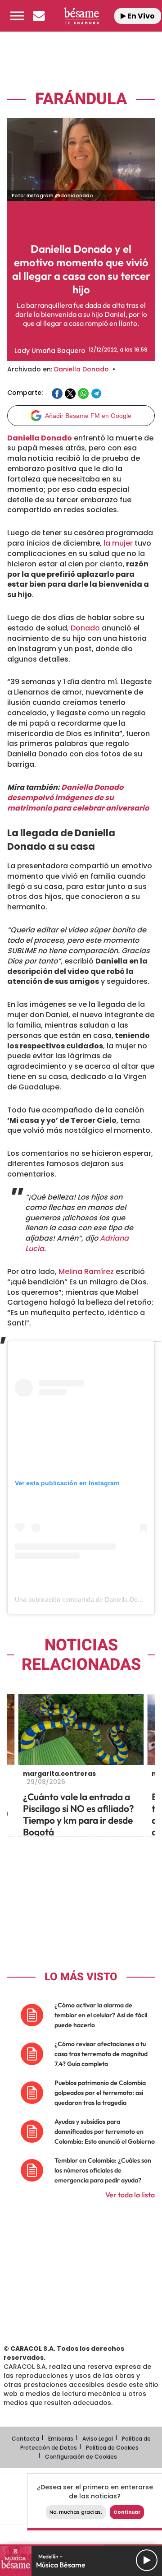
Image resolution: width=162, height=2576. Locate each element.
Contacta (25, 2439)
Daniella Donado (81, 369)
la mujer (117, 543)
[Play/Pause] (147, 2560)
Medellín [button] (49, 2556)
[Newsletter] (39, 16)
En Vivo (140, 16)
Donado (85, 628)
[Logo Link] (81, 16)
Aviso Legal (98, 2439)
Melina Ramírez (86, 1272)
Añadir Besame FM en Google (88, 416)
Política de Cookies (112, 2448)
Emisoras (61, 2439)
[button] (17, 16)
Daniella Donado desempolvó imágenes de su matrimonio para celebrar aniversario (78, 798)
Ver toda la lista (130, 2195)
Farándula (81, 99)
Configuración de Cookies (81, 2457)
